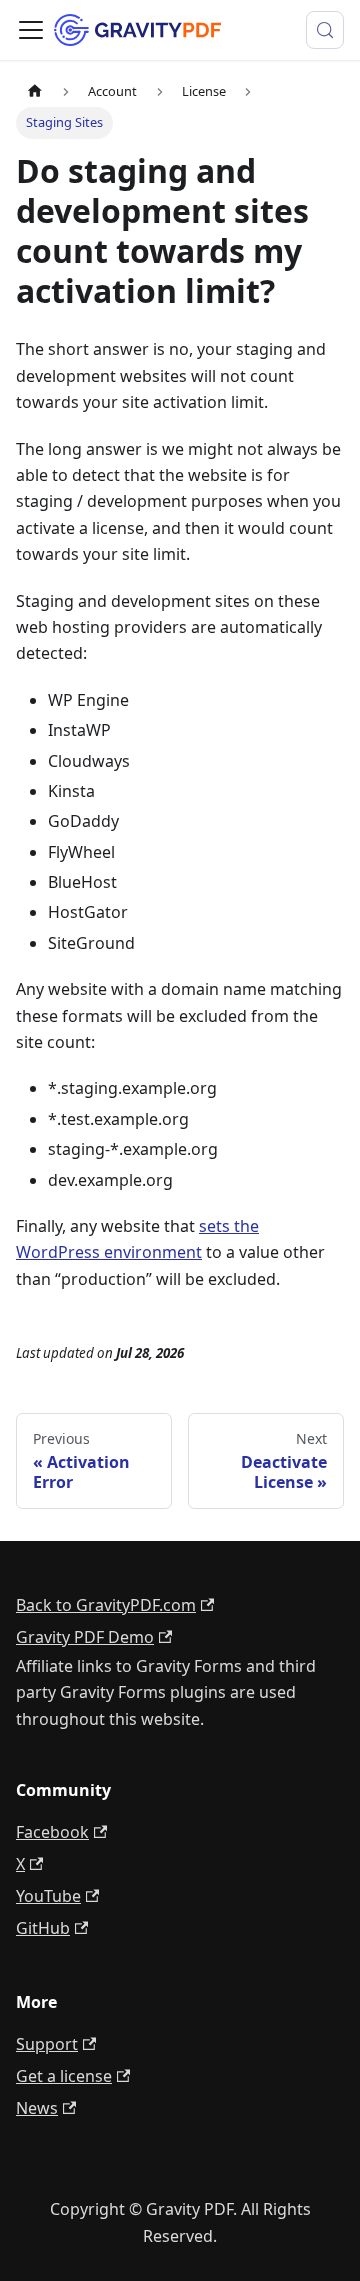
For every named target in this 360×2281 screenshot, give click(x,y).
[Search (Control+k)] (325, 30)
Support (47, 2044)
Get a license (64, 2076)
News (37, 2108)
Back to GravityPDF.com (106, 1605)
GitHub (43, 1928)
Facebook (52, 1832)
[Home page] (35, 91)
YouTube (48, 1896)
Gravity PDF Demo (85, 1637)
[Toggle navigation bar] (31, 30)
